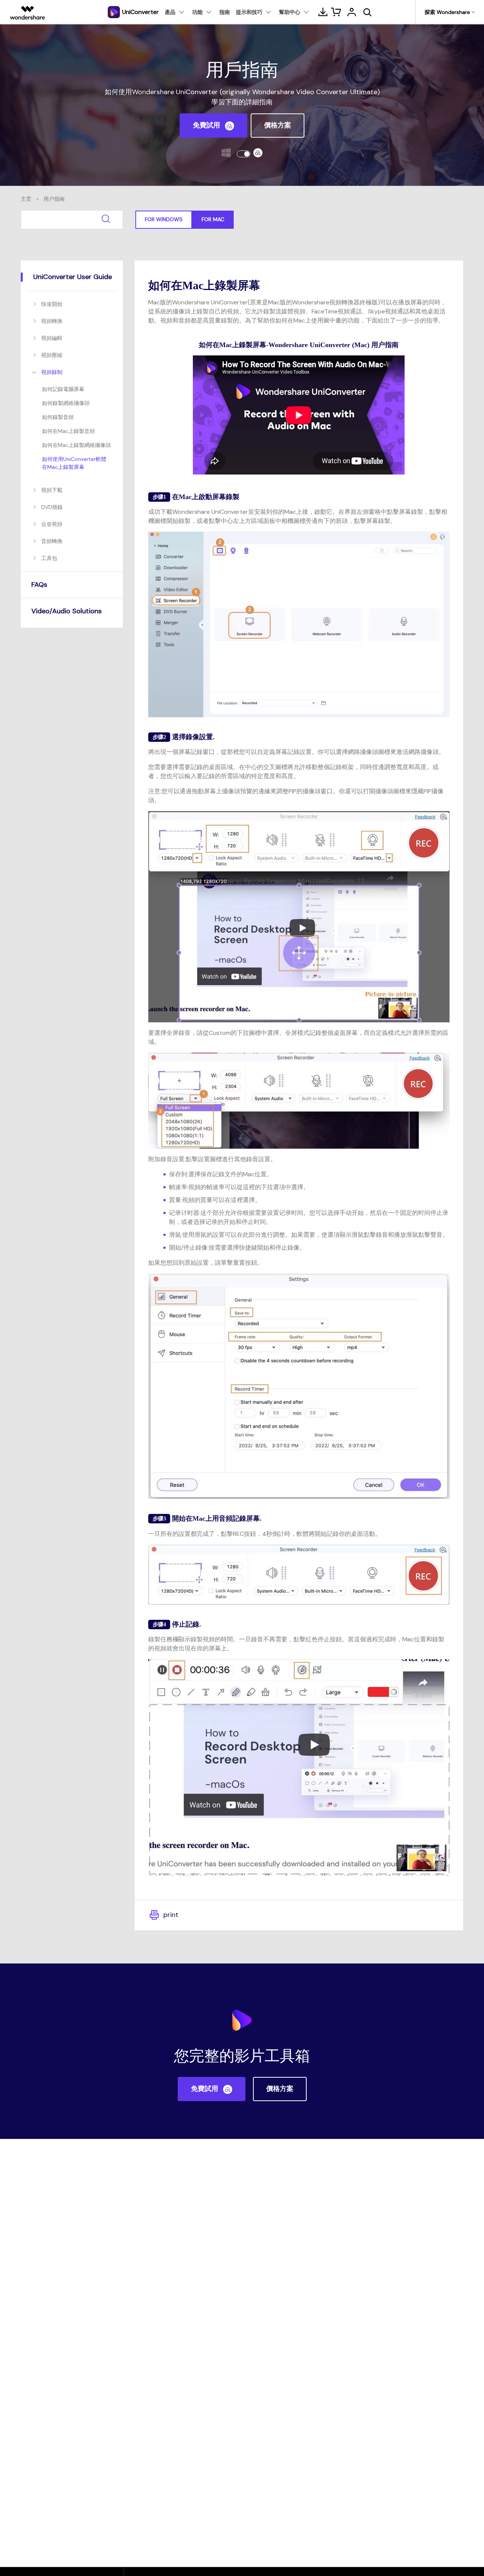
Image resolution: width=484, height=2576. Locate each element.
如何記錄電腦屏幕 (63, 389)
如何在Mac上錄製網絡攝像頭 (76, 445)
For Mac (213, 219)
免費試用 (207, 125)
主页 (26, 199)
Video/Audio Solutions (67, 611)
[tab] (72, 277)
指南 (225, 12)
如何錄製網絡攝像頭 (66, 403)
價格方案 (278, 125)
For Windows (164, 219)
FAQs (39, 585)
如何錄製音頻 (58, 417)
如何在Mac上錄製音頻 (68, 431)
